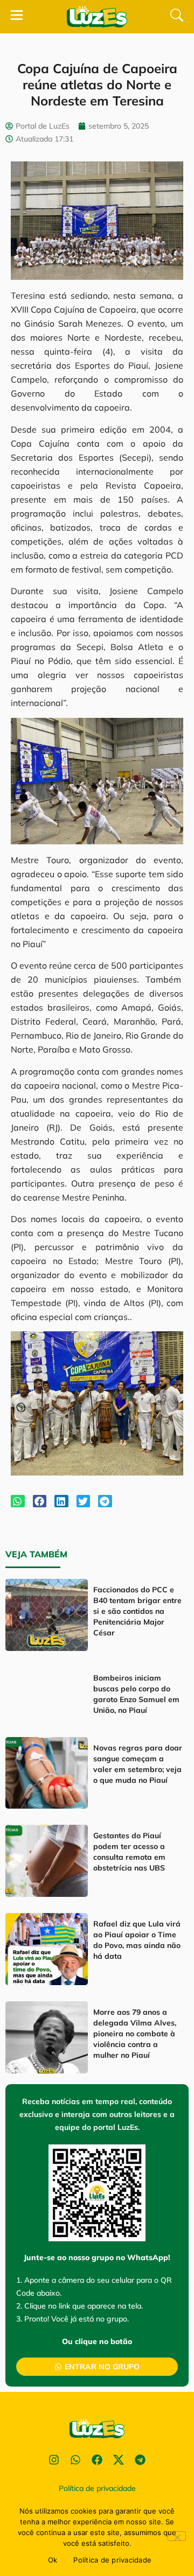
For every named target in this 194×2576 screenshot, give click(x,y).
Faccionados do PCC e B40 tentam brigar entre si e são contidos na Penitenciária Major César (137, 1611)
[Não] (177, 2536)
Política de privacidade (112, 2560)
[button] (18, 1501)
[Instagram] (54, 2460)
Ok (53, 2560)
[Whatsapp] (75, 2460)
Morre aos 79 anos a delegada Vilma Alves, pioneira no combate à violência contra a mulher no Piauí (135, 2034)
